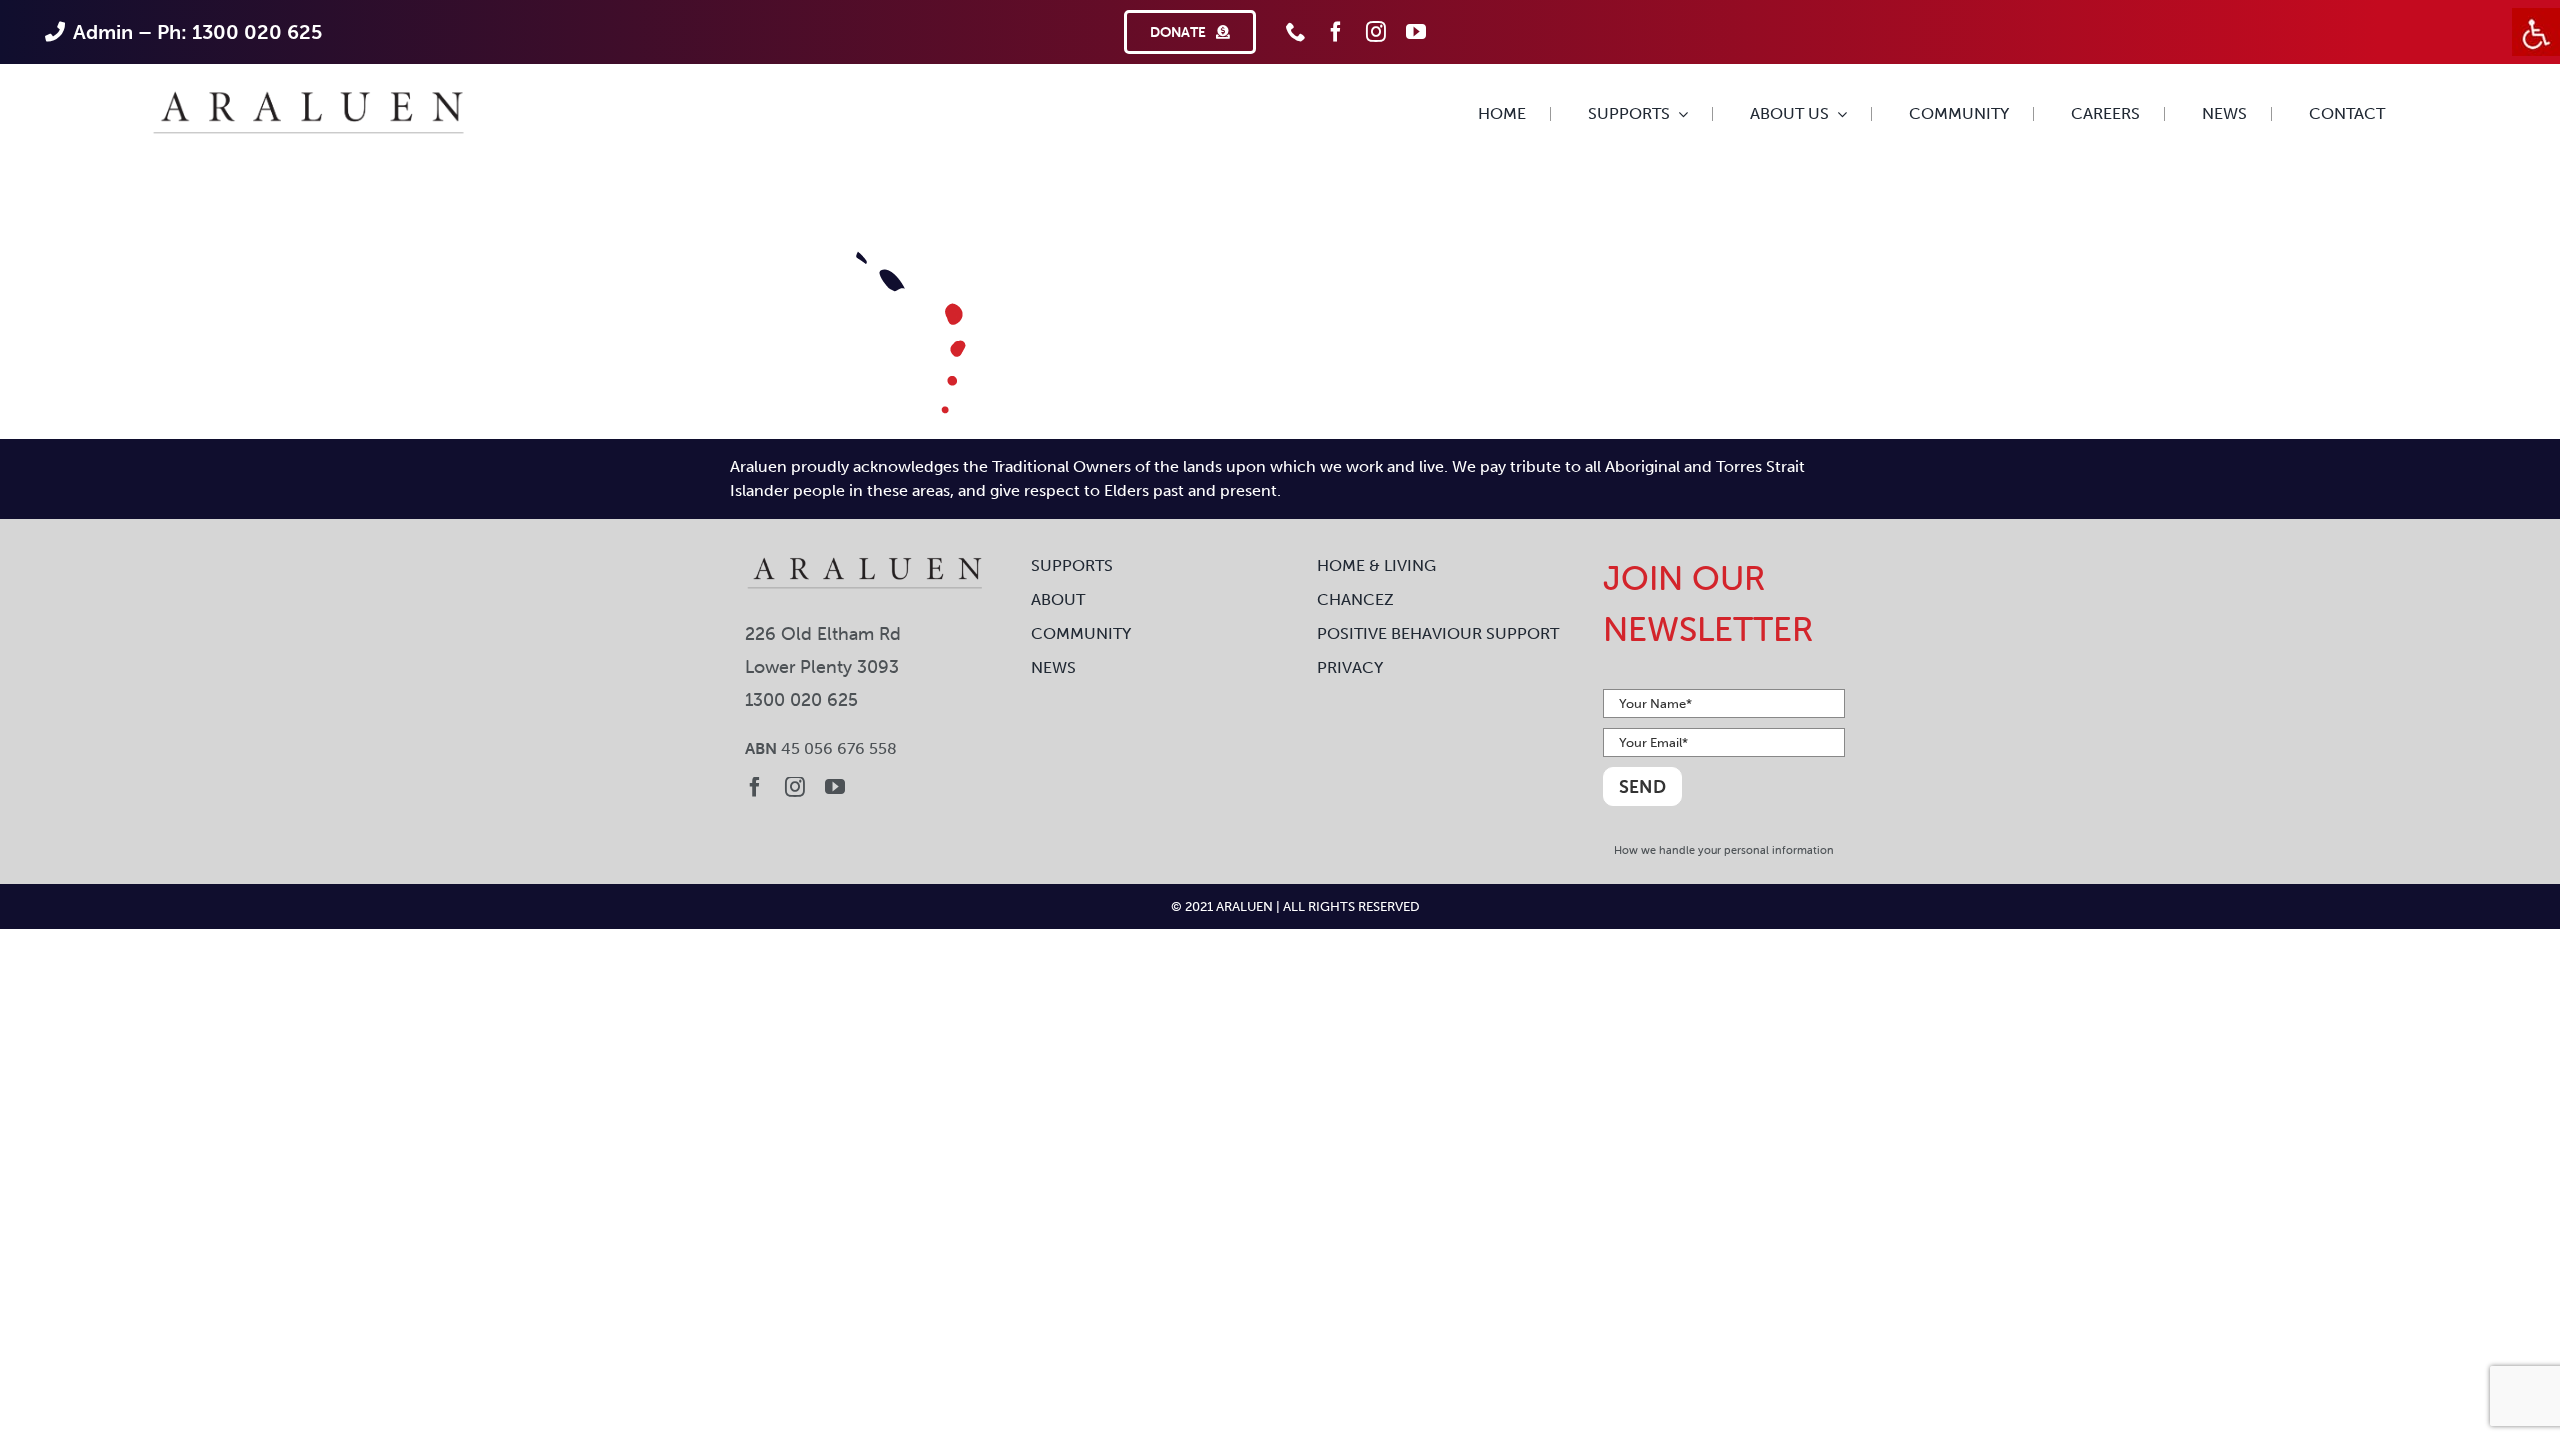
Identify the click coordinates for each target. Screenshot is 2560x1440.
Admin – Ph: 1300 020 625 (197, 32)
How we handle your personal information (1724, 850)
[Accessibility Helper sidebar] (2536, 32)
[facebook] (1336, 32)
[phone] (1296, 32)
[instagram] (1376, 32)
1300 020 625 (801, 699)
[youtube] (1416, 32)
